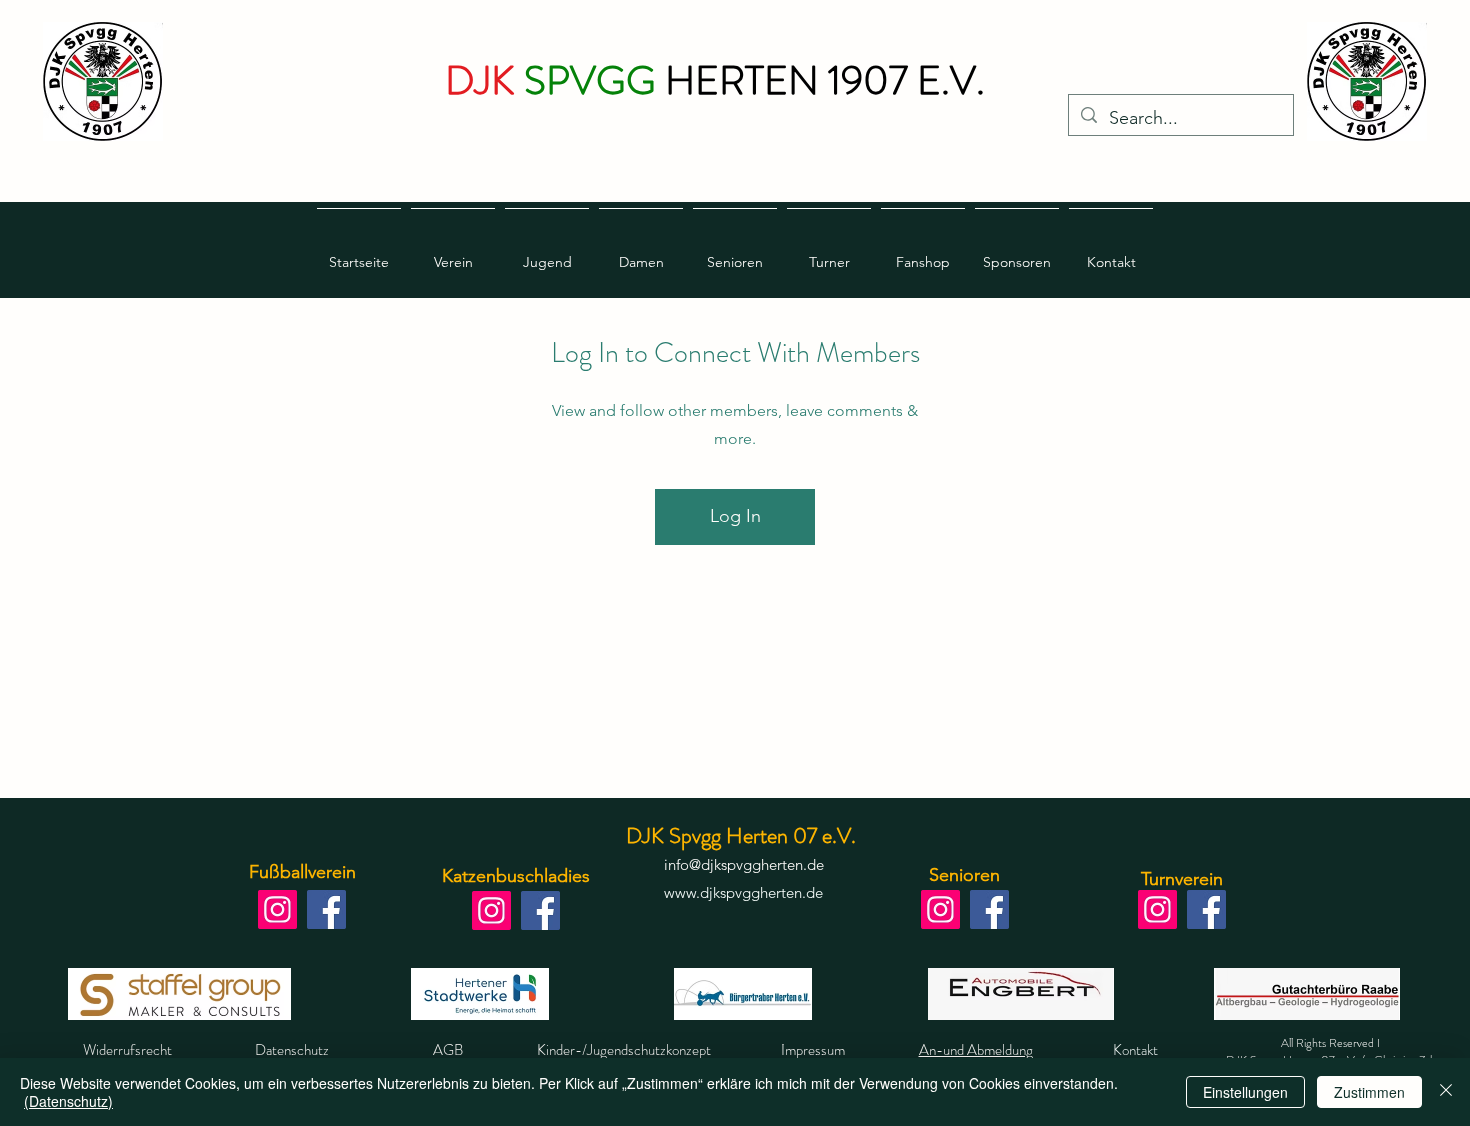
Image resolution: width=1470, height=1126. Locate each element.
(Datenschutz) (68, 1101)
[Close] (1446, 1092)
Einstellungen (1245, 1092)
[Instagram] (277, 909)
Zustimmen (1369, 1092)
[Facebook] (326, 909)
